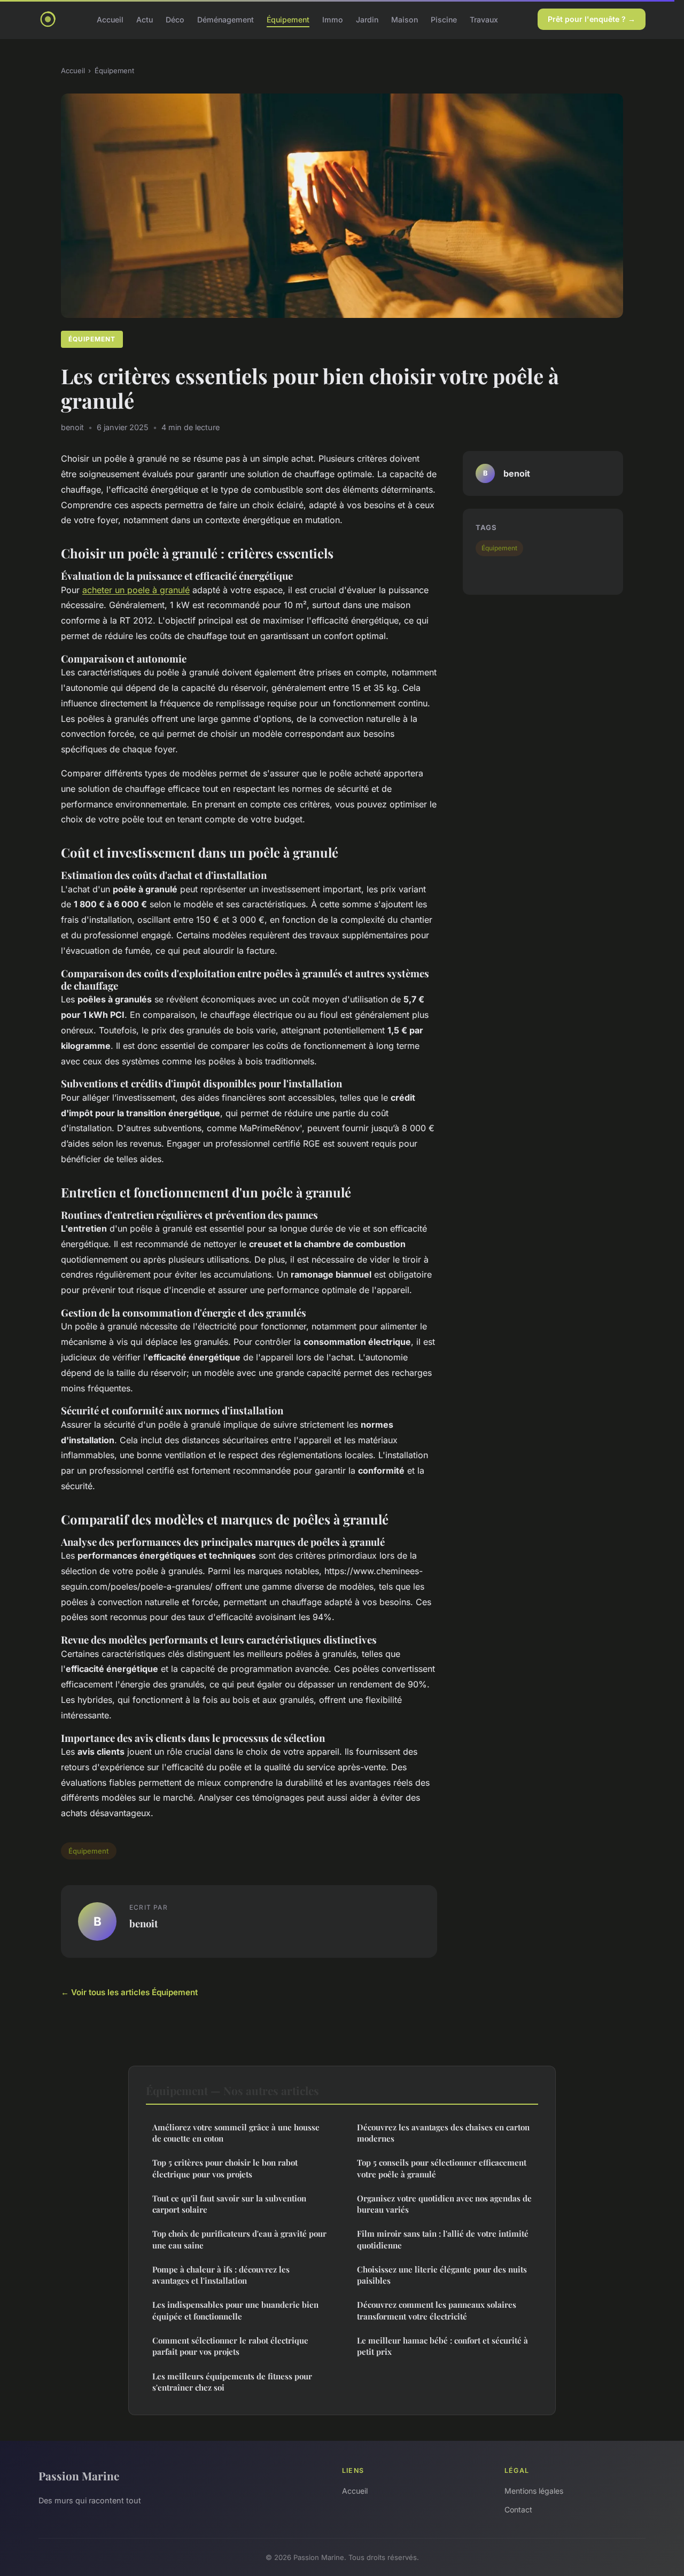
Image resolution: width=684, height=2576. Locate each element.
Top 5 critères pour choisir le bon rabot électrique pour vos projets (225, 2168)
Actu (145, 19)
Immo (333, 19)
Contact (518, 2509)
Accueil (110, 19)
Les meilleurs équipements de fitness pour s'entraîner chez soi (232, 2382)
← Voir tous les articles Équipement (129, 1992)
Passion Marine (79, 2476)
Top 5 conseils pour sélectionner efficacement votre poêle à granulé (442, 2168)
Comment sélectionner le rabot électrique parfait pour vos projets (230, 2346)
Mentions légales (534, 2491)
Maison (405, 19)
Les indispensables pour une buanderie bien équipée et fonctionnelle (235, 2310)
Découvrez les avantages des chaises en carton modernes (443, 2133)
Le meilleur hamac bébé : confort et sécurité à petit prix (442, 2346)
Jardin (367, 19)
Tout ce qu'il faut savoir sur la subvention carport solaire (229, 2204)
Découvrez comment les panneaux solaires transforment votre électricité (437, 2310)
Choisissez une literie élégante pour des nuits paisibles (442, 2275)
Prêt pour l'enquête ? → (592, 19)
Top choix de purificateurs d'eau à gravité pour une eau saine (239, 2239)
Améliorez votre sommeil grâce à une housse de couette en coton (236, 2133)
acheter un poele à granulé (136, 590)
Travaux (484, 19)
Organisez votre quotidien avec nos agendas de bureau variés (444, 2204)
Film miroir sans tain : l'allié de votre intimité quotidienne (443, 2239)
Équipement (288, 19)
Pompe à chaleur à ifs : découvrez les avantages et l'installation (221, 2275)
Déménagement (226, 19)
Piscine (444, 19)
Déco (175, 19)
